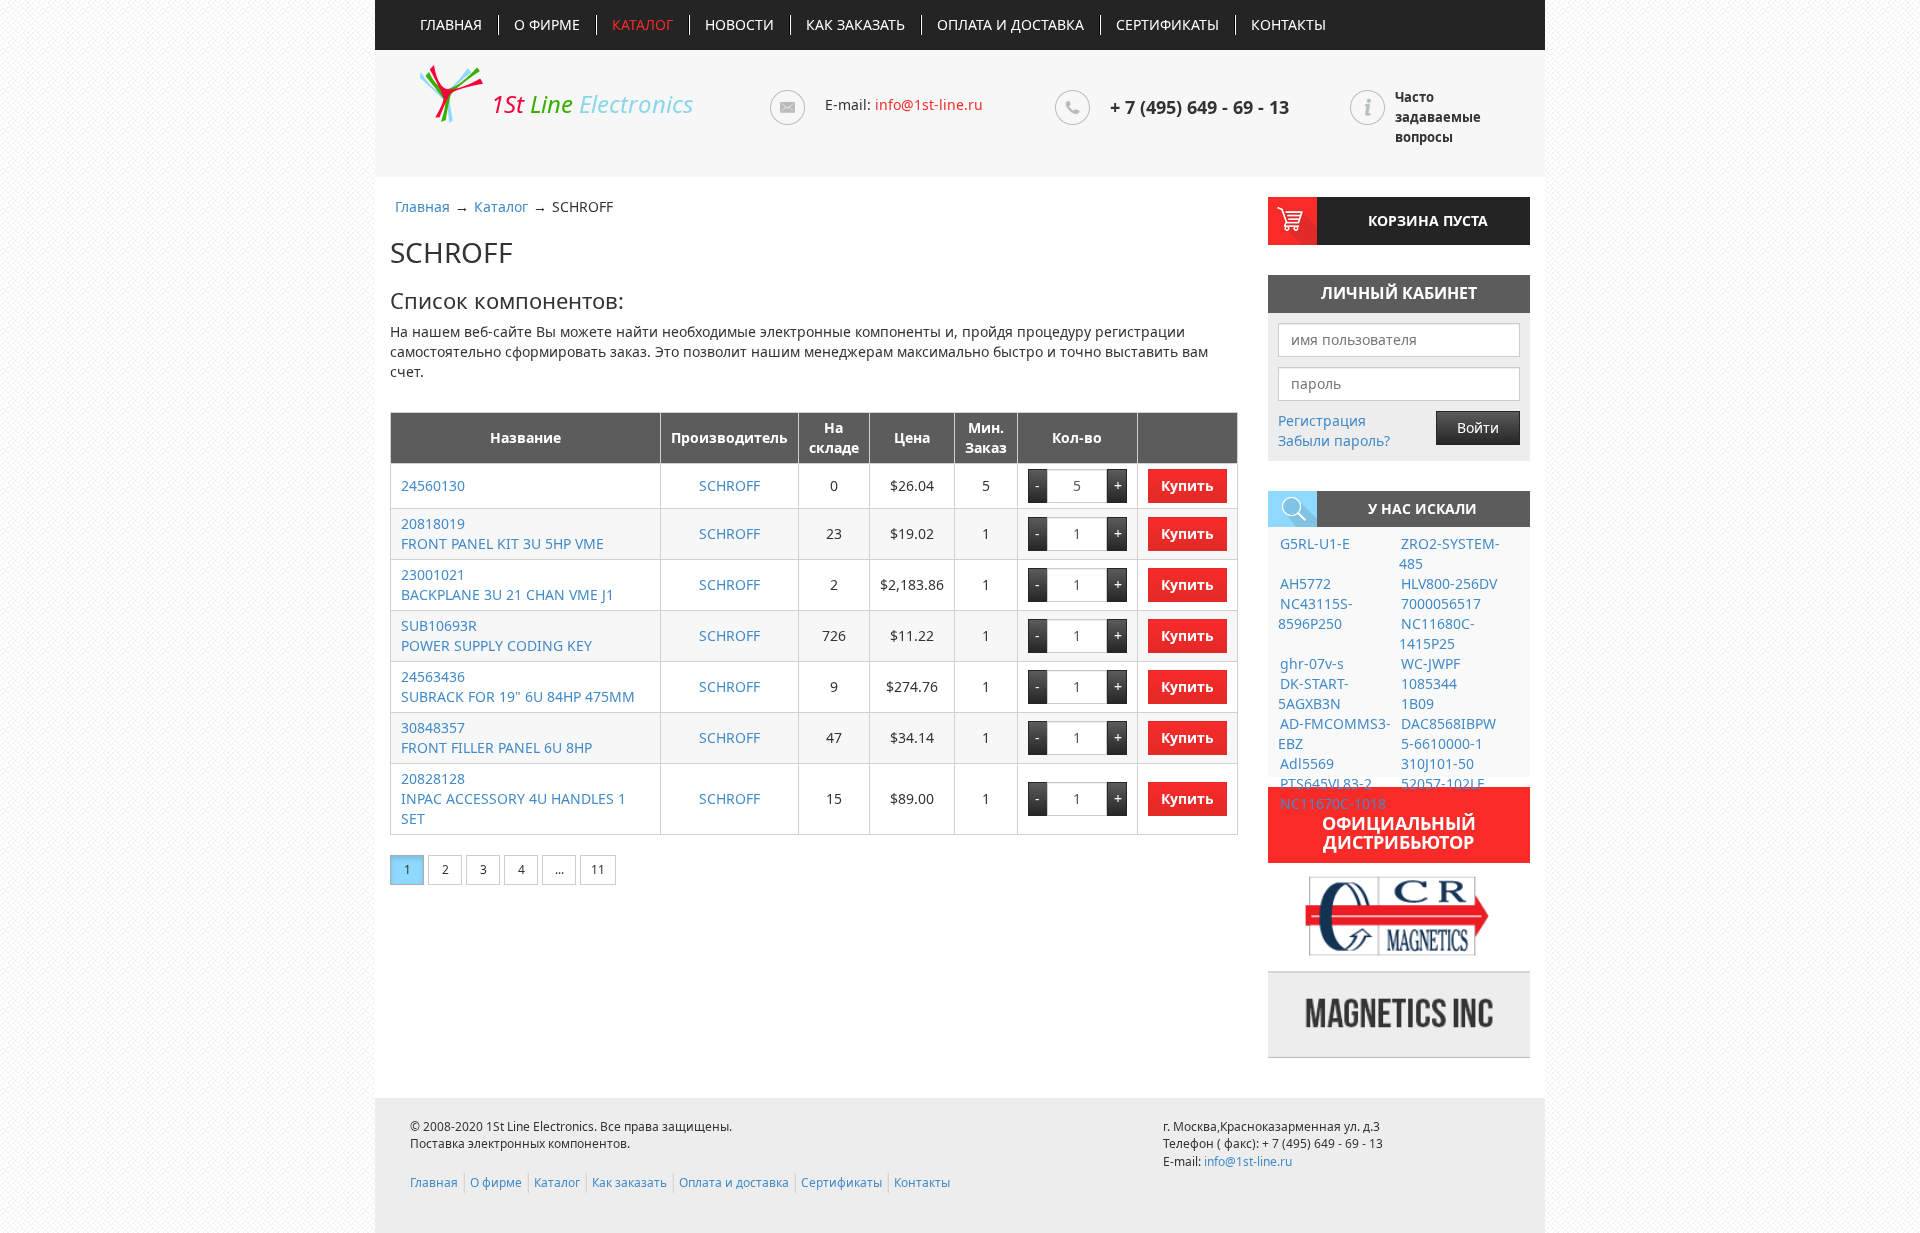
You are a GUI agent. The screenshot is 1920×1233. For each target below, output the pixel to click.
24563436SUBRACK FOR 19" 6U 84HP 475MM (518, 686)
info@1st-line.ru (929, 104)
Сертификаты (1167, 24)
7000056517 (1441, 603)
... (559, 869)
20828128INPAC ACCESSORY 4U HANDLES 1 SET (513, 798)
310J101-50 (1437, 763)
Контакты (1288, 24)
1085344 (1429, 683)
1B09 (1417, 703)
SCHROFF (729, 485)
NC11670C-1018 (1333, 803)
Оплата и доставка (1010, 24)
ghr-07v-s (1312, 663)
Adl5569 (1307, 763)
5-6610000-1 (1442, 743)
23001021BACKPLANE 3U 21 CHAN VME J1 (507, 584)
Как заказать (855, 24)
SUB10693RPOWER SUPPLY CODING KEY (496, 635)
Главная (451, 24)
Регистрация (1322, 420)
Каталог (642, 24)
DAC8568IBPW (1448, 723)
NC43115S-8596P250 (1315, 613)
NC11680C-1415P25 (1437, 633)
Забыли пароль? (1334, 440)
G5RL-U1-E (1315, 543)
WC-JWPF (1430, 663)
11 (598, 869)
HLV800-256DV (1449, 583)
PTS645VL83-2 (1326, 783)
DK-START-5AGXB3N (1313, 693)
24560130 (433, 485)
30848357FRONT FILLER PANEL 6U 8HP (496, 737)
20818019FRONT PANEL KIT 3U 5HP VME (502, 533)
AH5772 (1305, 583)
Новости (739, 24)
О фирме (547, 24)
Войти (1478, 427)
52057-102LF (1442, 783)
